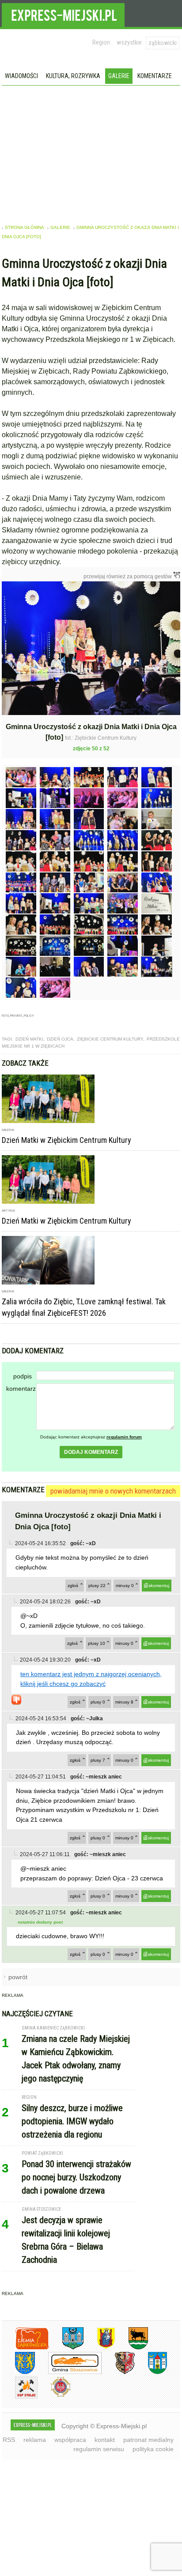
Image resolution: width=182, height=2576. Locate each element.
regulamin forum (124, 1437)
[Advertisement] (91, 152)
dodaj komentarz (91, 1452)
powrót (18, 1977)
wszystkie (129, 42)
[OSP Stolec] (20, 2397)
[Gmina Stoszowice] (68, 2372)
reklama (35, 2440)
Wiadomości (21, 76)
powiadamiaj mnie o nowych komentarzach (113, 1491)
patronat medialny (148, 2440)
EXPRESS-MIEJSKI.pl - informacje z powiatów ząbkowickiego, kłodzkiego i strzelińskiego (63, 14)
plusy (97, 1586)
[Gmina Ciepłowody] (132, 2348)
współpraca (70, 2440)
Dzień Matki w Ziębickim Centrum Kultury (66, 1140)
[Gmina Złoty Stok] (118, 2372)
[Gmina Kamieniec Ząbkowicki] (18, 2372)
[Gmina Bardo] (99, 2348)
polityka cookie (153, 2449)
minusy (125, 1586)
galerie (60, 227)
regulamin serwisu (99, 2449)
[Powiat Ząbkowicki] (25, 2348)
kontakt (105, 2440)
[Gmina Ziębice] (151, 2372)
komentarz (21, 1389)
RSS (9, 2440)
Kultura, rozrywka (73, 76)
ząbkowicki (163, 43)
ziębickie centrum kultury (110, 1039)
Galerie (119, 76)
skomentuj (159, 1586)
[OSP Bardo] (54, 2396)
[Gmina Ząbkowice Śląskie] (66, 2348)
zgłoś (73, 1586)
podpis (23, 1376)
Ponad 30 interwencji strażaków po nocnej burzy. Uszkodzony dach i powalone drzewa (76, 2177)
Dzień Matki (29, 1039)
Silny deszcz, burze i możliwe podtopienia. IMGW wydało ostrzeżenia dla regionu (72, 2121)
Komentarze (155, 76)
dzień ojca (60, 1039)
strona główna (25, 227)
